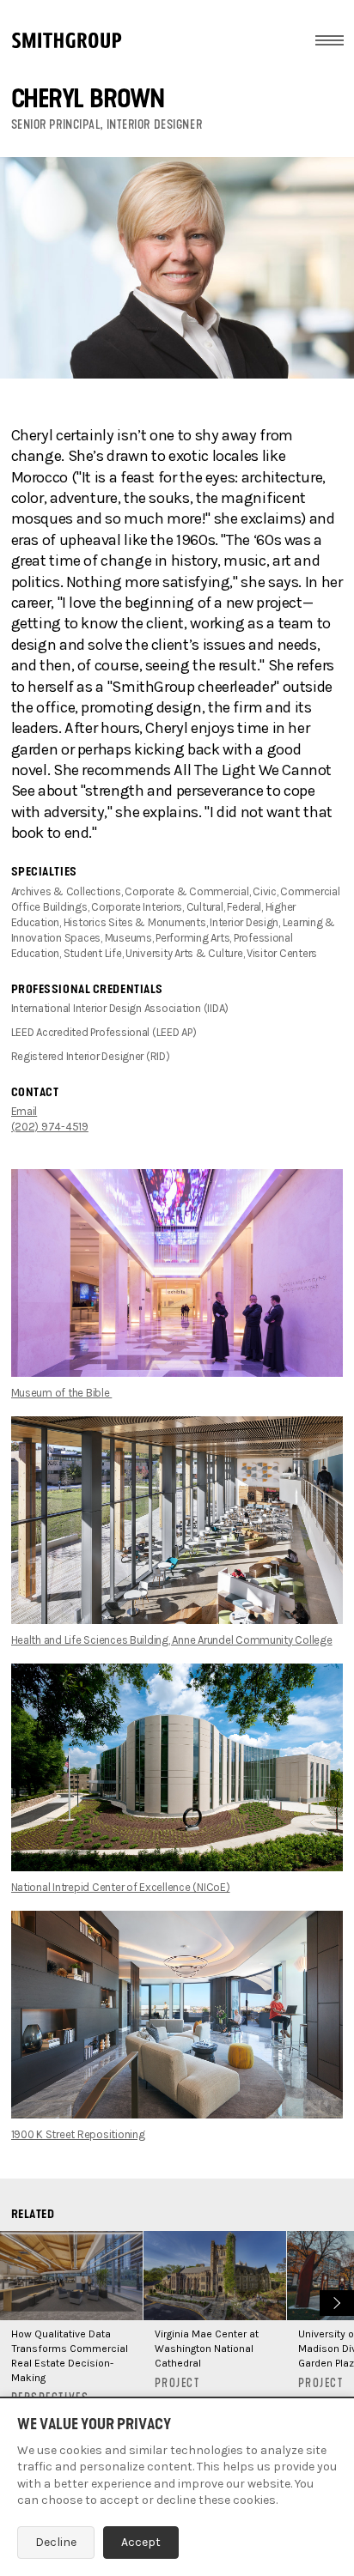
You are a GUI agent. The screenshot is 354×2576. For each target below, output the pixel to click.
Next (335, 2301)
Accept (141, 2542)
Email (24, 1111)
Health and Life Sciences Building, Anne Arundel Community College (172, 1640)
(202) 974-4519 (50, 1127)
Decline (56, 2542)
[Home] (67, 40)
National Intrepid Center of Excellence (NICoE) (121, 1887)
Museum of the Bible (62, 1393)
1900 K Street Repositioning (78, 2134)
